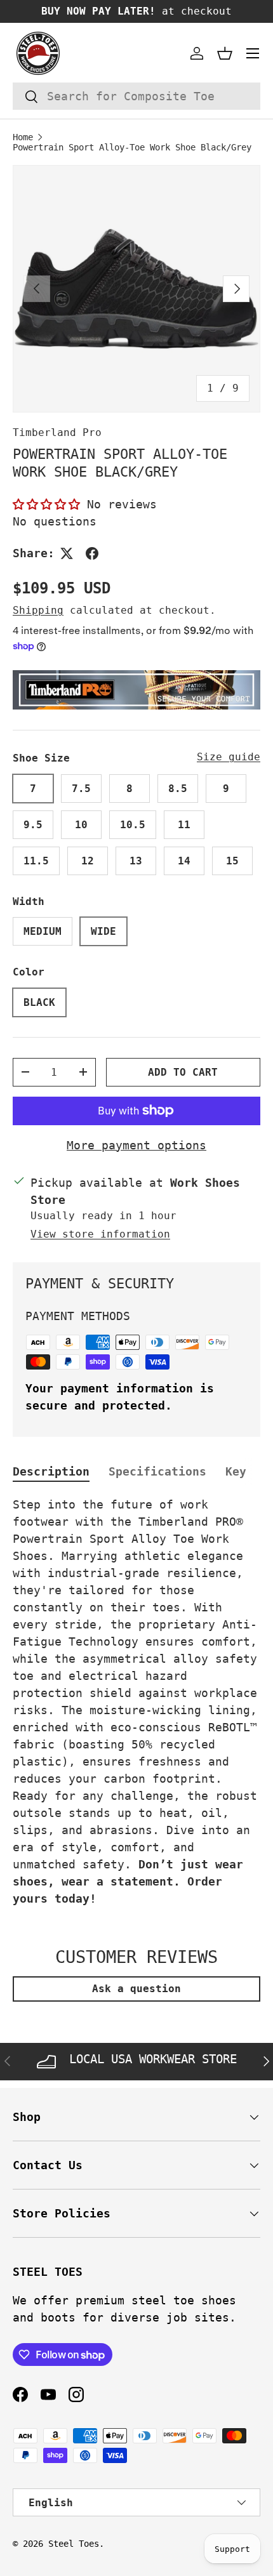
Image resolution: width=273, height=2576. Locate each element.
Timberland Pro (57, 433)
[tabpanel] (136, 1701)
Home (23, 137)
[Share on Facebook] (92, 553)
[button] (225, 53)
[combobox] (136, 96)
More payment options (136, 1145)
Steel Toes (74, 2544)
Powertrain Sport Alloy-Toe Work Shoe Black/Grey (132, 147)
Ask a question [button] (136, 1989)
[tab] (51, 1471)
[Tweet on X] (67, 553)
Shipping (38, 610)
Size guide (229, 757)
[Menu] (253, 53)
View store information (100, 1234)
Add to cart (183, 1072)
